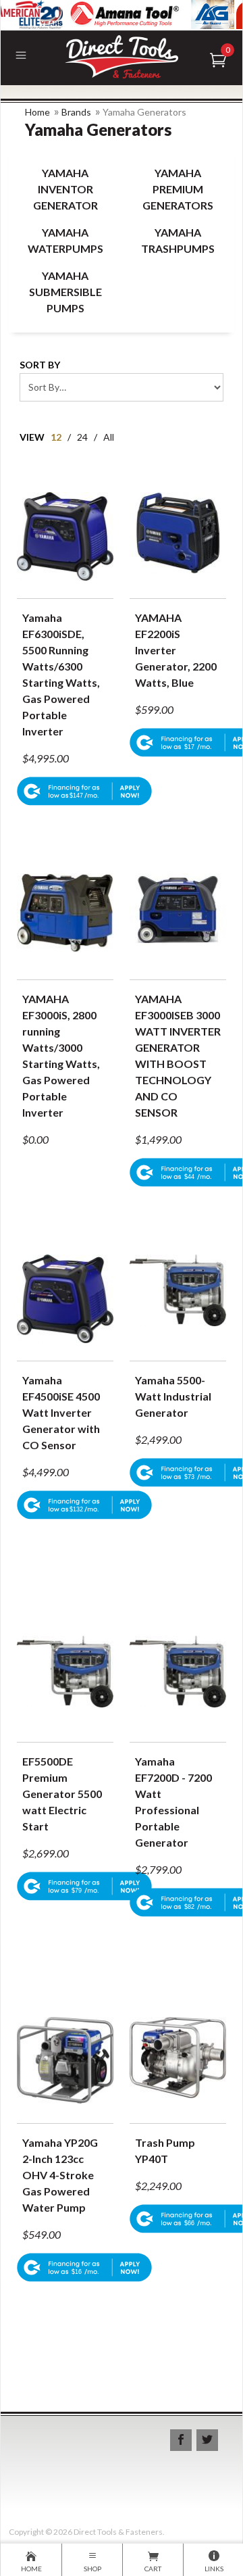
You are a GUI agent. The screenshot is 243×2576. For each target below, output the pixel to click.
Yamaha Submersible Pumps (65, 292)
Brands (76, 112)
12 (56, 437)
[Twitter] (207, 2440)
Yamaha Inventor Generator (65, 189)
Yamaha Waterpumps (65, 240)
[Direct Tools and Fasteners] (121, 55)
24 (82, 437)
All (109, 437)
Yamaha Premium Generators (178, 189)
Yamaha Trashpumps (178, 240)
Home (37, 112)
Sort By (40, 365)
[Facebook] (181, 2440)
